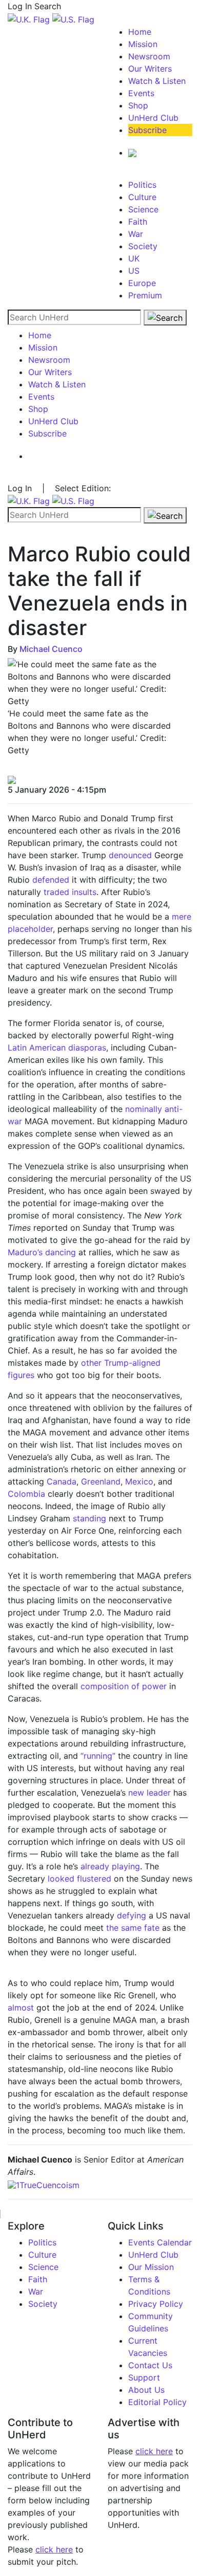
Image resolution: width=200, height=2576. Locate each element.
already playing (110, 1866)
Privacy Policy (156, 2304)
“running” (98, 1756)
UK (134, 258)
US (134, 271)
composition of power (124, 1686)
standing (89, 1518)
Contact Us (150, 2365)
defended (51, 880)
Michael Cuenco (51, 649)
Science (143, 209)
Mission (143, 44)
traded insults (70, 892)
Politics (142, 185)
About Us (146, 2390)
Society (143, 246)
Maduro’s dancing (42, 1252)
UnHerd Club (153, 118)
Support (144, 2377)
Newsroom (149, 56)
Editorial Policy (157, 2402)
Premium (145, 295)
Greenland (101, 1481)
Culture (142, 197)
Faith (138, 222)
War (136, 234)
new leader (149, 1793)
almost (21, 2007)
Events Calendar (160, 2242)
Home (140, 32)
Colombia (26, 1494)
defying (132, 1915)
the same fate (133, 1928)
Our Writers (150, 69)
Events (141, 93)
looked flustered (79, 1879)
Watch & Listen (157, 81)
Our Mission (151, 2267)
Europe (142, 283)
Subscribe (147, 130)
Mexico (139, 1481)
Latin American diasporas (57, 1047)
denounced (130, 855)
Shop (138, 105)
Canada (62, 1481)
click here (54, 2549)
